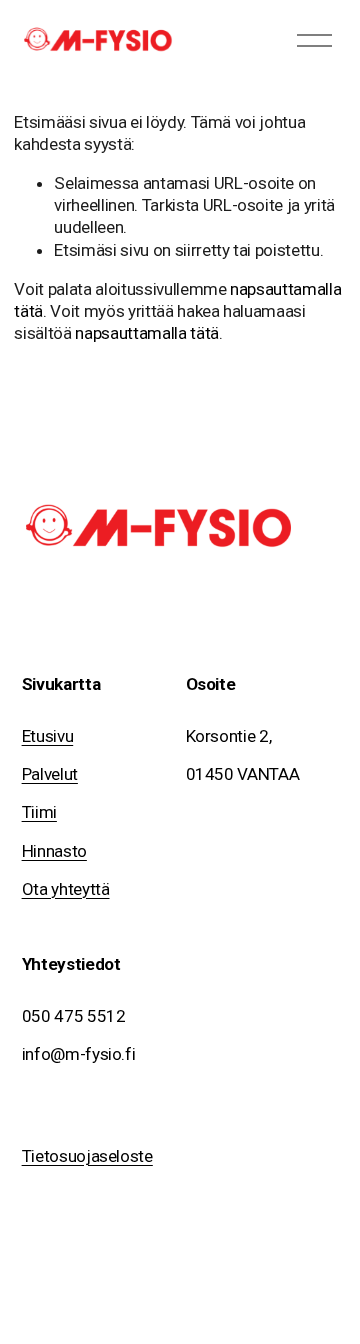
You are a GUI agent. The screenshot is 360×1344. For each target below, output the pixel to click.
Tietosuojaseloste (87, 1156)
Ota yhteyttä (66, 889)
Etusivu (48, 736)
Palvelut (50, 774)
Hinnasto (54, 851)
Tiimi (39, 812)
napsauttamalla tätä (147, 333)
